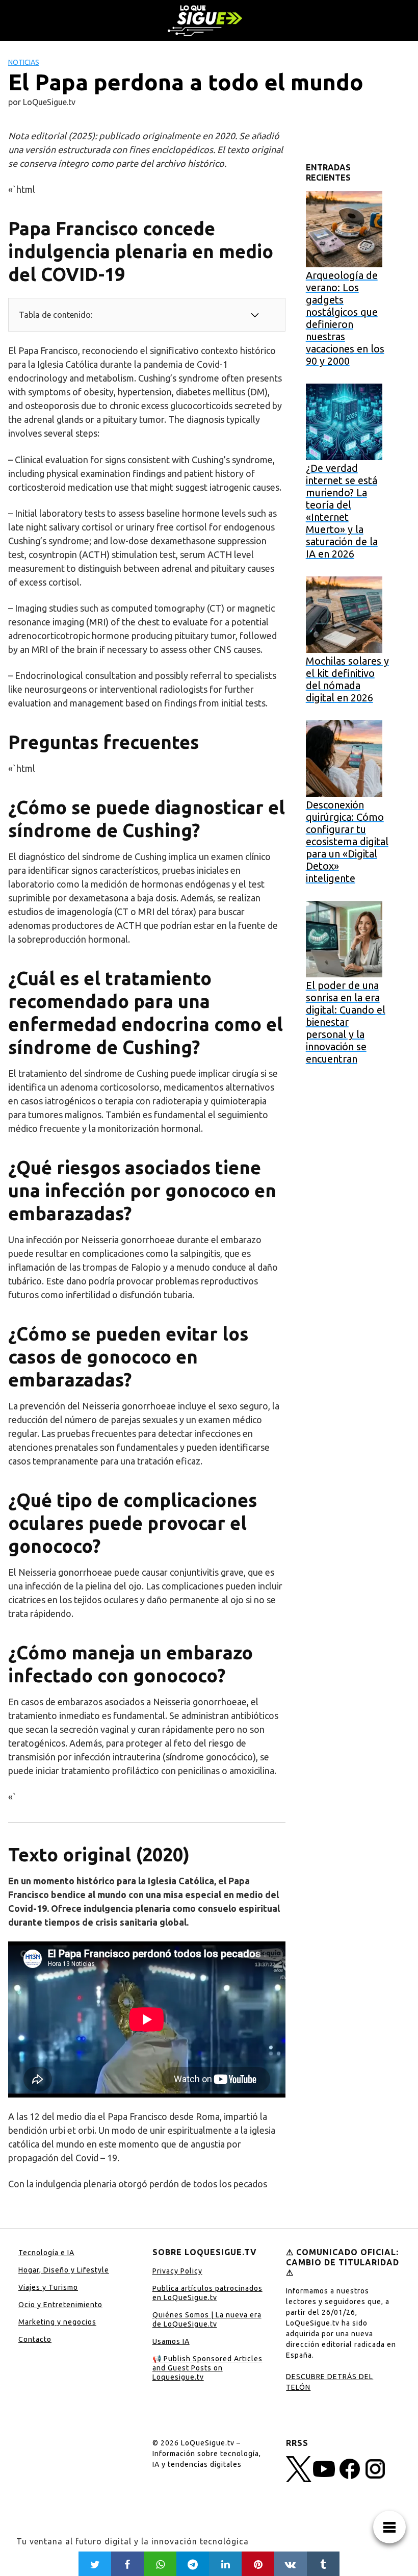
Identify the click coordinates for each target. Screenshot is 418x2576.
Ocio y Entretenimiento (60, 2305)
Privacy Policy (177, 2271)
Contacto (35, 2339)
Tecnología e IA (46, 2253)
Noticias (24, 62)
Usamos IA (171, 2341)
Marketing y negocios (57, 2322)
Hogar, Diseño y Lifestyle (64, 2270)
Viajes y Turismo (48, 2287)
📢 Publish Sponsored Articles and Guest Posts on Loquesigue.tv (207, 2368)
